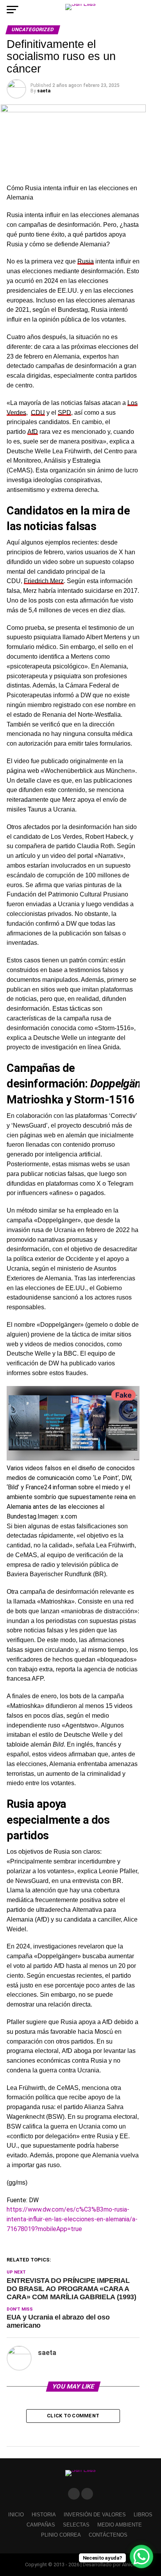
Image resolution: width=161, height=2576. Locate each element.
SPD (64, 413)
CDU (38, 413)
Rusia (86, 261)
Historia (44, 2515)
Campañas (41, 2525)
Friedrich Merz (44, 581)
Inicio (16, 2515)
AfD (33, 432)
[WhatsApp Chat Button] (141, 2557)
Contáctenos (108, 2535)
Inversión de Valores (95, 2515)
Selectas (76, 2525)
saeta (44, 91)
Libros (143, 2515)
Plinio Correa (61, 2535)
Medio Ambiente (120, 2525)
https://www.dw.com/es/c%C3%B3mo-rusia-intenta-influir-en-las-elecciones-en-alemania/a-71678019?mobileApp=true (72, 2219)
